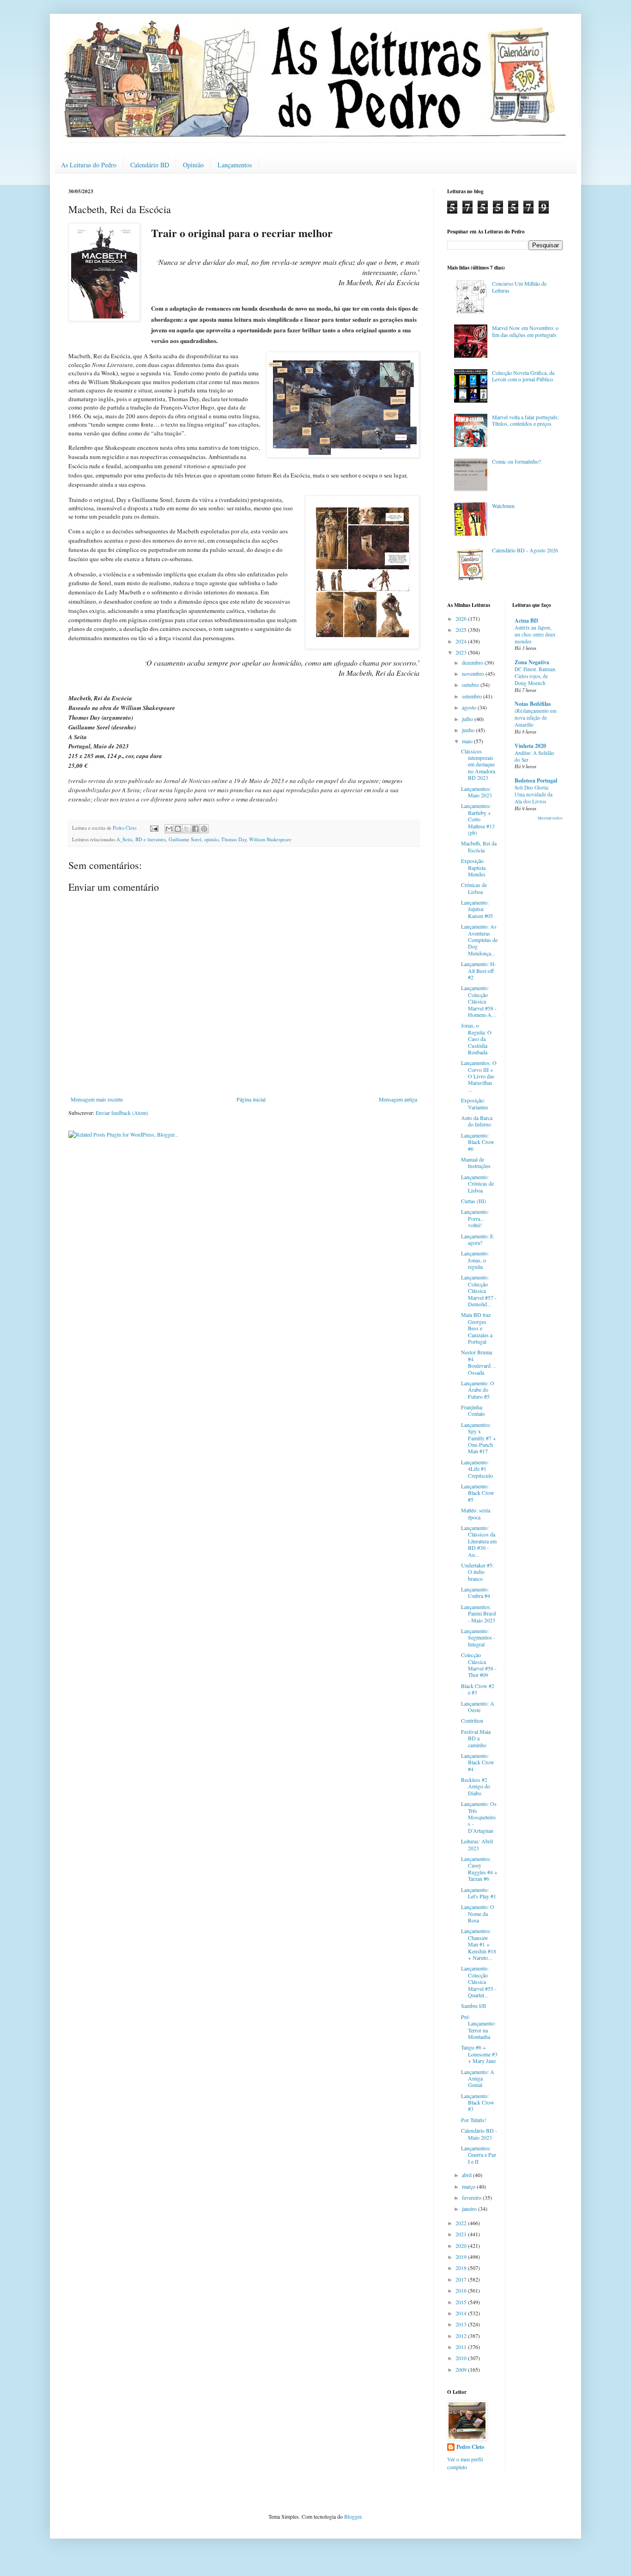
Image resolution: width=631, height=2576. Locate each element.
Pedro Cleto (470, 2447)
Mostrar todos (550, 818)
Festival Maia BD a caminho (476, 1738)
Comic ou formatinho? (516, 461)
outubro (471, 685)
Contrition (472, 1720)
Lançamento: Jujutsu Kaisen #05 (477, 909)
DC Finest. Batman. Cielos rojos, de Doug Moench (536, 676)
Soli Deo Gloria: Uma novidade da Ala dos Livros (534, 794)
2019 (462, 2257)
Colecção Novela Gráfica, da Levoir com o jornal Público (523, 376)
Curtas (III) (473, 1201)
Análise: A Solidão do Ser (534, 756)
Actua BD (526, 621)
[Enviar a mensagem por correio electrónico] (154, 828)
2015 (462, 2302)
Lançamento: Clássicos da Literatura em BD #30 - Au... (479, 1541)
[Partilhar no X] (187, 829)
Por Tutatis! (474, 2120)
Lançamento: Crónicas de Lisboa (477, 1184)
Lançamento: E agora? (477, 1239)
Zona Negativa (532, 662)
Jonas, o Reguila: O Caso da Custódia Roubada (476, 1039)
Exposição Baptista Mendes (473, 867)
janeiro (470, 2209)
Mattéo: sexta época (476, 1513)
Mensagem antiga (398, 1099)
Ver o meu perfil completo (465, 2463)
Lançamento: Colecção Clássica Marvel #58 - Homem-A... (479, 1001)
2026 (462, 618)
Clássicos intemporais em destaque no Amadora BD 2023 (478, 765)
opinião (211, 839)
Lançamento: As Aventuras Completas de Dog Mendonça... (479, 940)
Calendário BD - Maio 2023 (479, 2134)
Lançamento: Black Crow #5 (478, 1493)
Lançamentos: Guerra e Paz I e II (479, 2155)
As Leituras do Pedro (89, 165)
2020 (462, 2246)
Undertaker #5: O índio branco (477, 1572)
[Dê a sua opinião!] (178, 829)
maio (468, 741)
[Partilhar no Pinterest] (204, 829)
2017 (462, 2279)
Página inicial (251, 1099)
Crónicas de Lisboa (474, 888)
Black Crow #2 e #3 (478, 1689)
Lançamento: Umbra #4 (476, 1592)
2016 (462, 2290)
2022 (462, 2223)
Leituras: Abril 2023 (477, 1844)
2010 (462, 2358)
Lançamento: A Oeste (478, 1707)
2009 (462, 2369)
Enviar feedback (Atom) (122, 1113)
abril (467, 2175)
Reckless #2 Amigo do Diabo (476, 1786)
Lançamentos (235, 165)
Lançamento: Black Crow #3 (478, 2102)
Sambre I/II (473, 2006)
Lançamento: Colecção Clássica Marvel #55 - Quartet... (479, 1982)
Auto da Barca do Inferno (477, 1121)
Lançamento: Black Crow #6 (478, 1142)
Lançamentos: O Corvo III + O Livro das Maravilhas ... (479, 1076)
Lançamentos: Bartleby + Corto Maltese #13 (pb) (478, 819)
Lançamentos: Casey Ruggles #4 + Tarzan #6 (479, 1869)
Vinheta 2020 (530, 746)
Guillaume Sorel (185, 839)
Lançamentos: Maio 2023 (476, 792)
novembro (474, 673)
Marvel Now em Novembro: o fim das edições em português (525, 331)
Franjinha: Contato (473, 1410)
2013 (462, 2324)
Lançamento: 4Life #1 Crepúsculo (477, 1469)
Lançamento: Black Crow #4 (478, 1762)
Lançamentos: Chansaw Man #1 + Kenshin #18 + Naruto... (479, 1944)
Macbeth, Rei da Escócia (479, 846)
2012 (462, 2336)
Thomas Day (234, 839)
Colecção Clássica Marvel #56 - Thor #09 (479, 1665)
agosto (470, 707)
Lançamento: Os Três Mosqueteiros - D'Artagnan (479, 1817)
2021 (462, 2234)
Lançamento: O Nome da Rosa (478, 1913)
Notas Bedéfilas (533, 704)
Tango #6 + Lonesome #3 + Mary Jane (479, 2054)
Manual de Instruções (476, 1163)
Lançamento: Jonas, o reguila (475, 1260)
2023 (462, 652)
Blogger (353, 2516)
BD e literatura (151, 839)
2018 (462, 2268)
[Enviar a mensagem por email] (169, 829)
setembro (473, 696)
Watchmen (503, 506)
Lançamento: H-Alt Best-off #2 (479, 970)
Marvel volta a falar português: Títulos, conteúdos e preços (525, 420)
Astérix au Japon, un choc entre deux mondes (535, 634)
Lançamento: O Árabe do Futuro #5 (478, 1390)
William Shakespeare (270, 839)
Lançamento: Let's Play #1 (479, 1893)
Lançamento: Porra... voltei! (475, 1218)
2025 (462, 630)
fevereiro (472, 2197)
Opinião (193, 165)
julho (468, 719)
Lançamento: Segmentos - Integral (478, 1637)
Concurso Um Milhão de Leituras (519, 287)
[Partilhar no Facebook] (195, 829)
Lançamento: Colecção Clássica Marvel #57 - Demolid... (479, 1291)
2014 (462, 2313)
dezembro (473, 662)
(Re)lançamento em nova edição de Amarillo (536, 718)
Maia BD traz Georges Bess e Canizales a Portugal (477, 1328)
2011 (462, 2347)
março (469, 2186)
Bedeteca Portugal (536, 780)
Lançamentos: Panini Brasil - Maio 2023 (479, 1613)
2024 (462, 641)
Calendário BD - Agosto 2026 (525, 550)
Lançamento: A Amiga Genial (478, 2078)
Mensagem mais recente (97, 1099)
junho (469, 730)
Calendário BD (150, 165)
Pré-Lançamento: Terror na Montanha (478, 2027)
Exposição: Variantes (475, 1103)
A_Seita (124, 839)
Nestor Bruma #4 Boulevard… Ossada (479, 1362)
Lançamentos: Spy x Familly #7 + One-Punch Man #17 (479, 1438)
